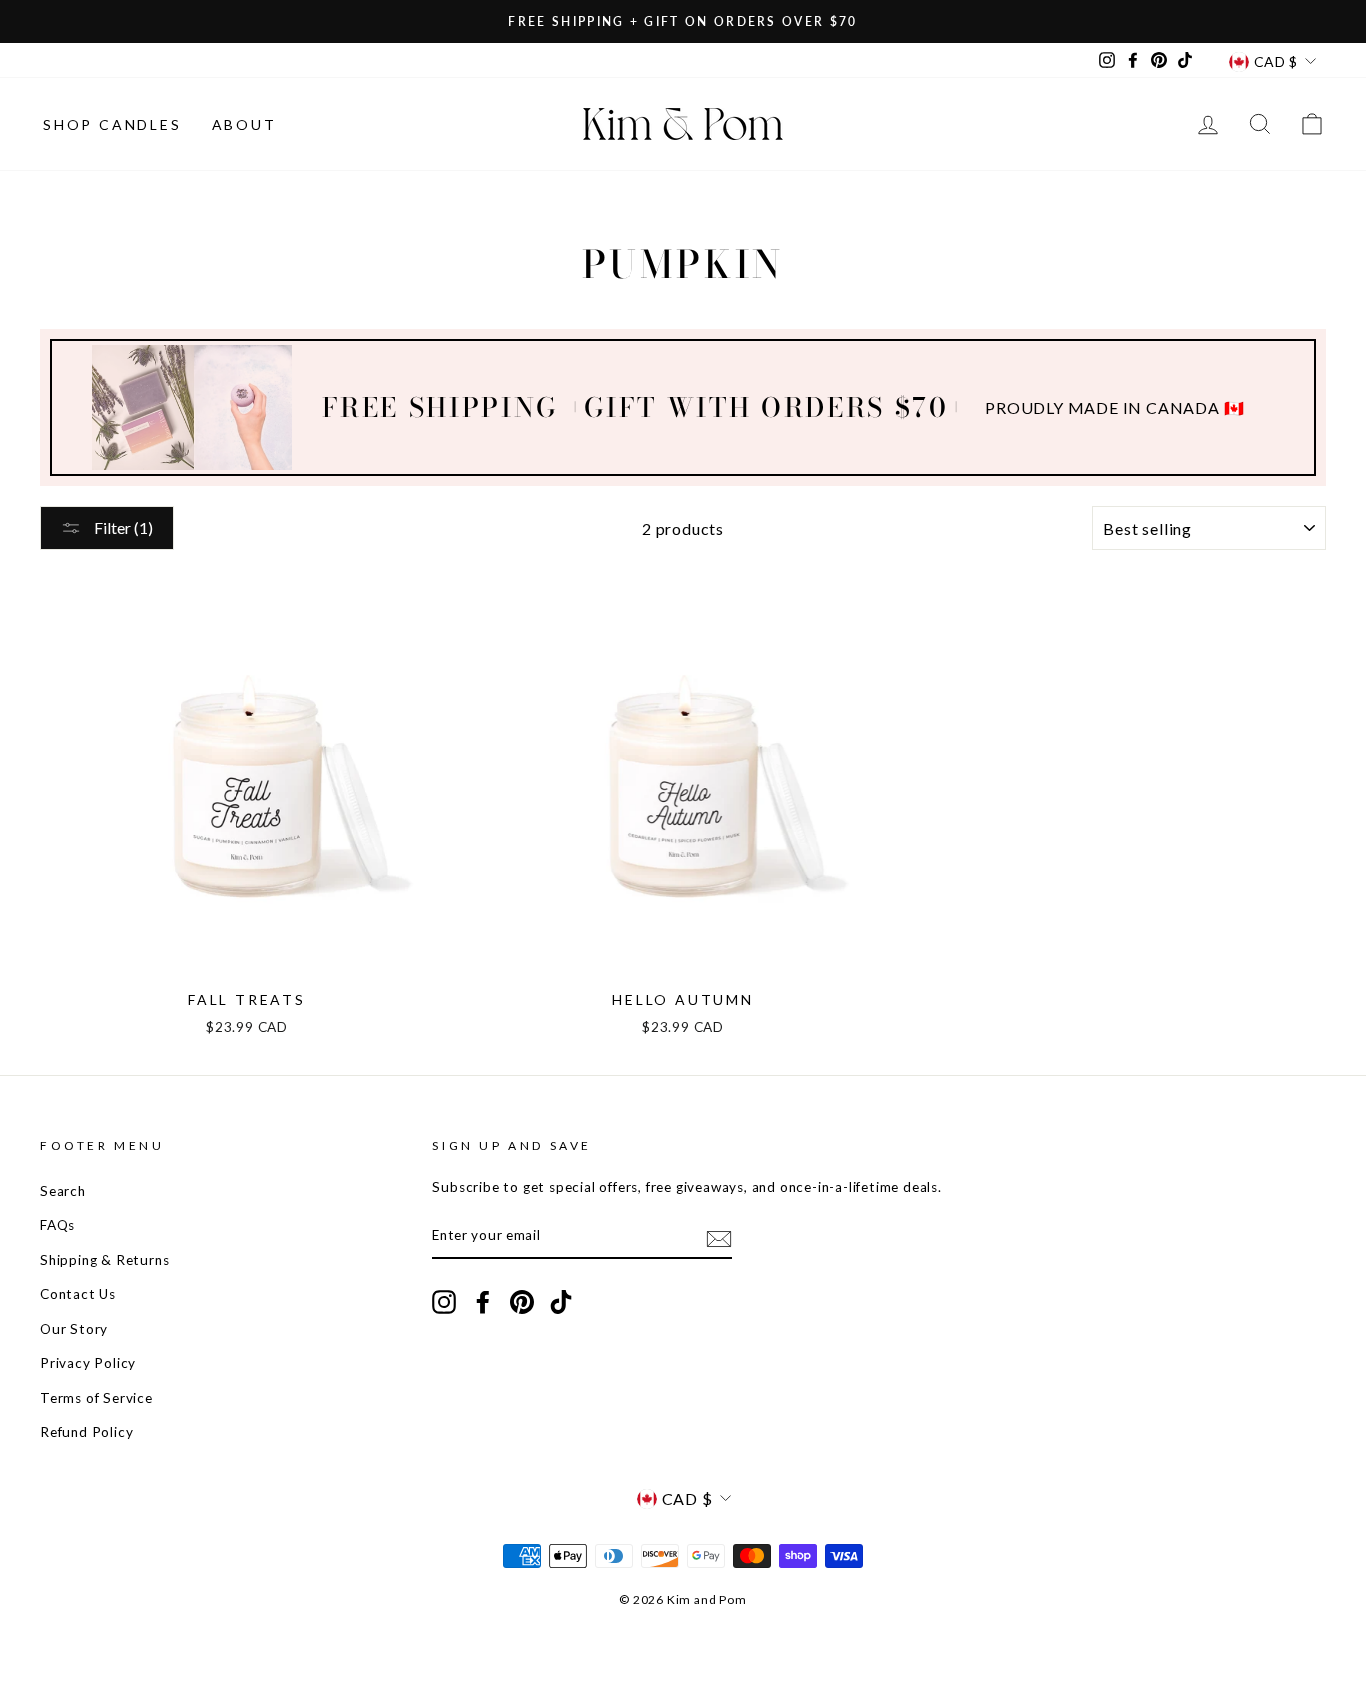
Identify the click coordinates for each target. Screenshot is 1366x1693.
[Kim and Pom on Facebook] (483, 1301)
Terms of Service (96, 1398)
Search (63, 1191)
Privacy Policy (88, 1363)
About (244, 124)
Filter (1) (122, 527)
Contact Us (78, 1294)
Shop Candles (112, 124)
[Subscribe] (719, 1237)
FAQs (57, 1225)
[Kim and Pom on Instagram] (444, 1301)
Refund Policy (86, 1432)
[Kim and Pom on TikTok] (561, 1301)
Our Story (74, 1329)
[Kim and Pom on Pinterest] (522, 1301)
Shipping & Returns (104, 1260)
